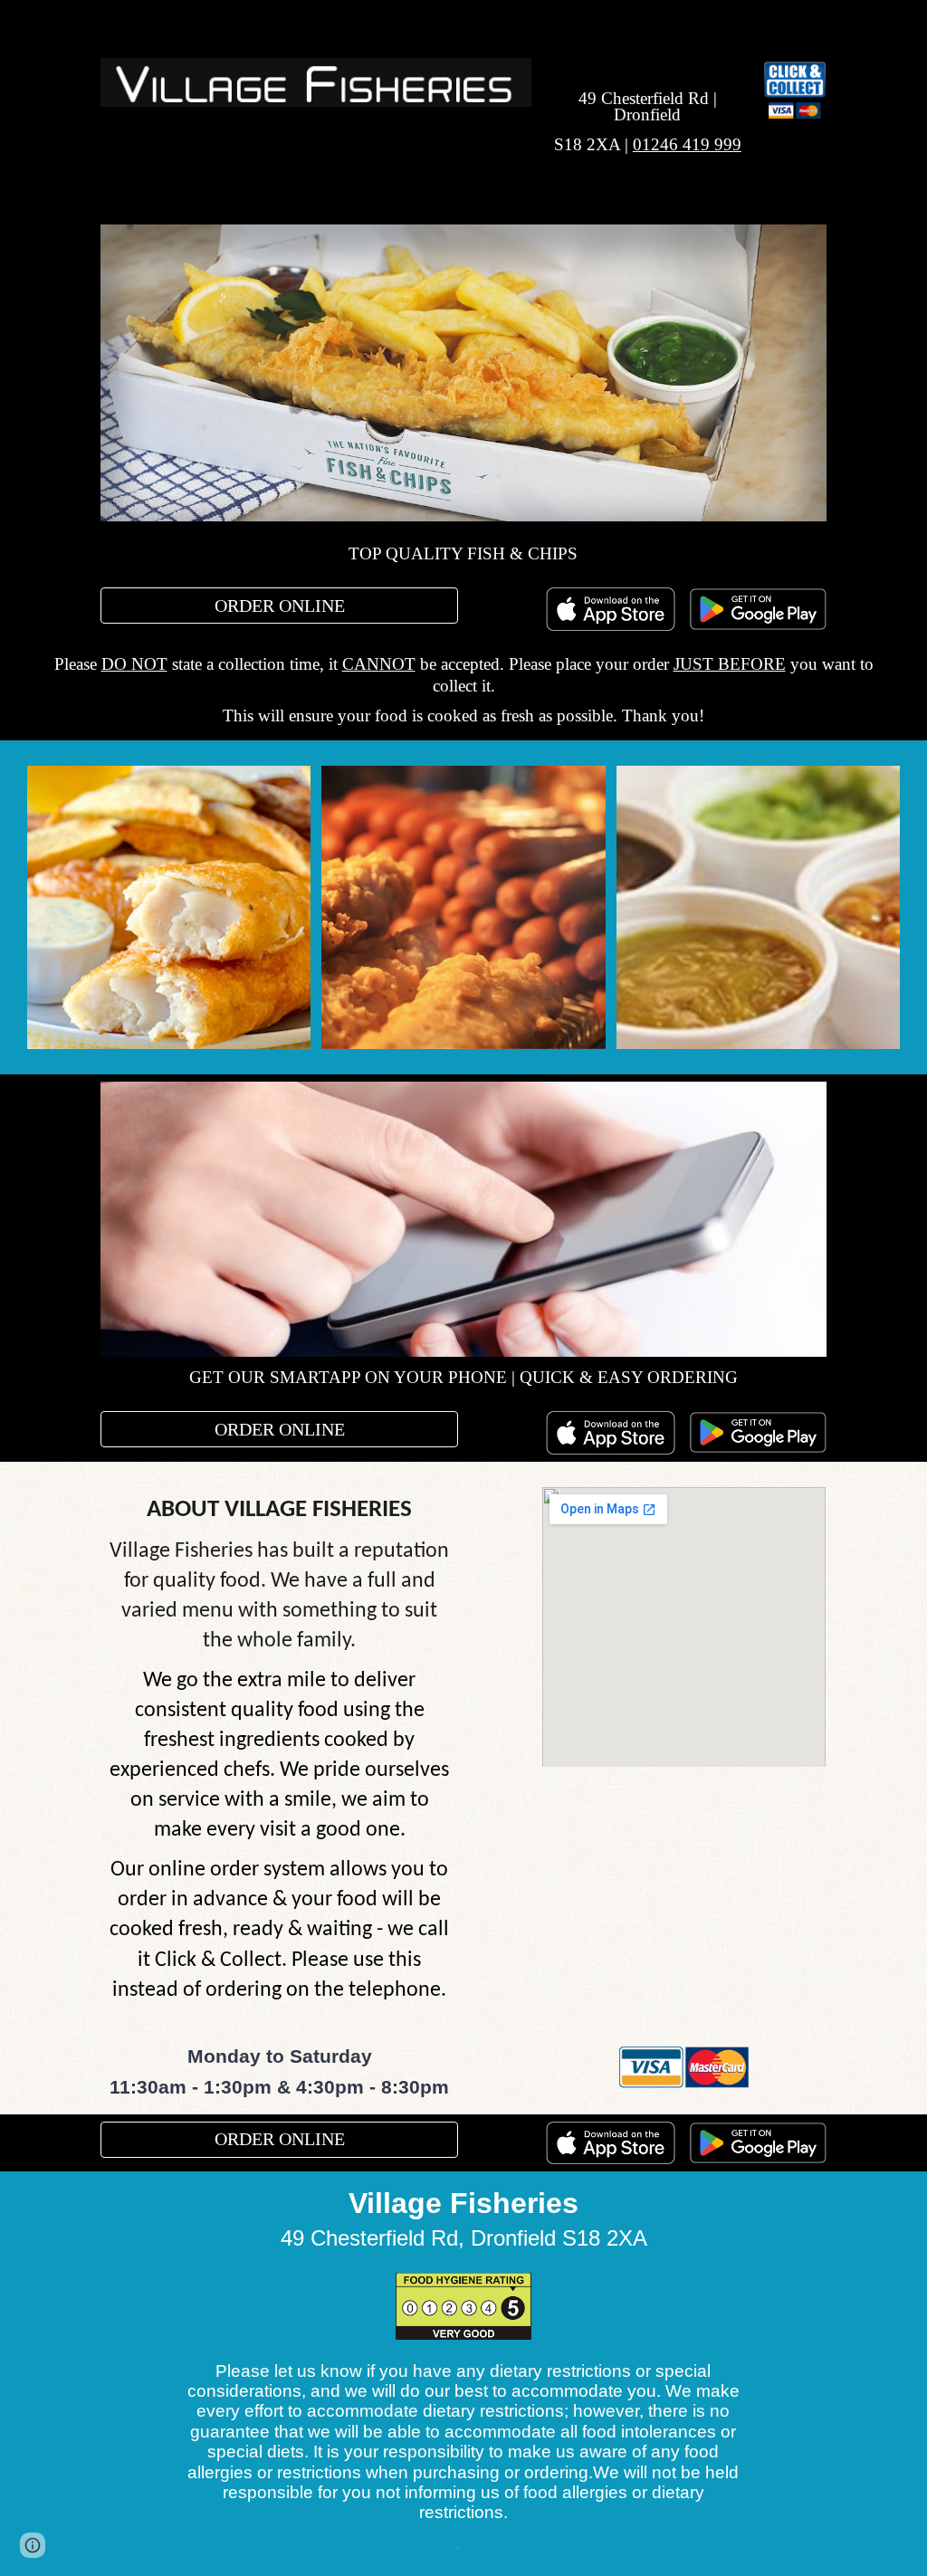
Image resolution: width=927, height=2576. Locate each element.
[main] (647, 109)
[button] (33, 2545)
